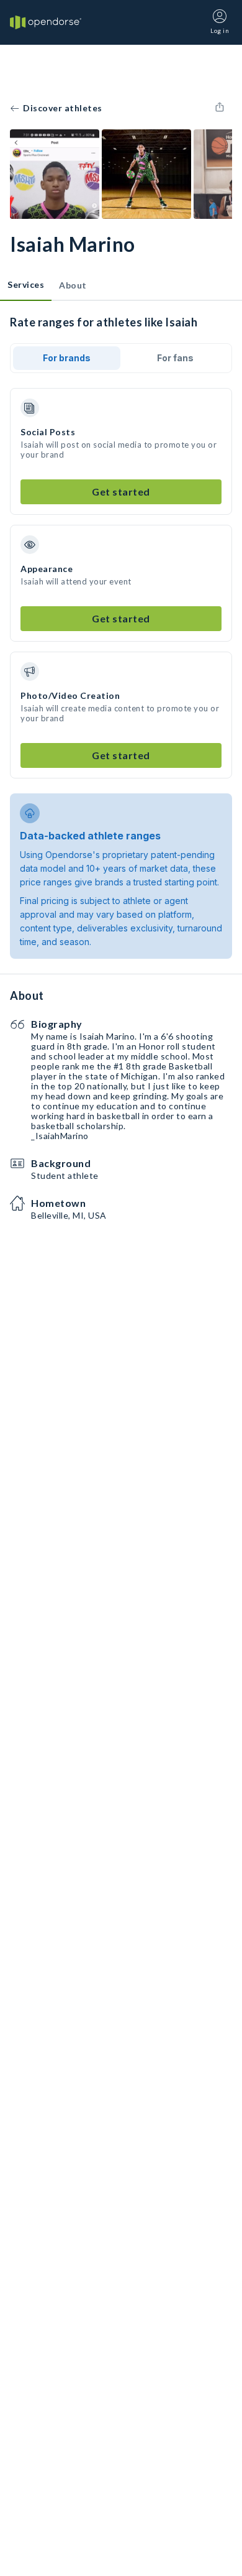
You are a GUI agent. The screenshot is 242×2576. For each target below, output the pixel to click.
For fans (175, 358)
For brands (67, 358)
